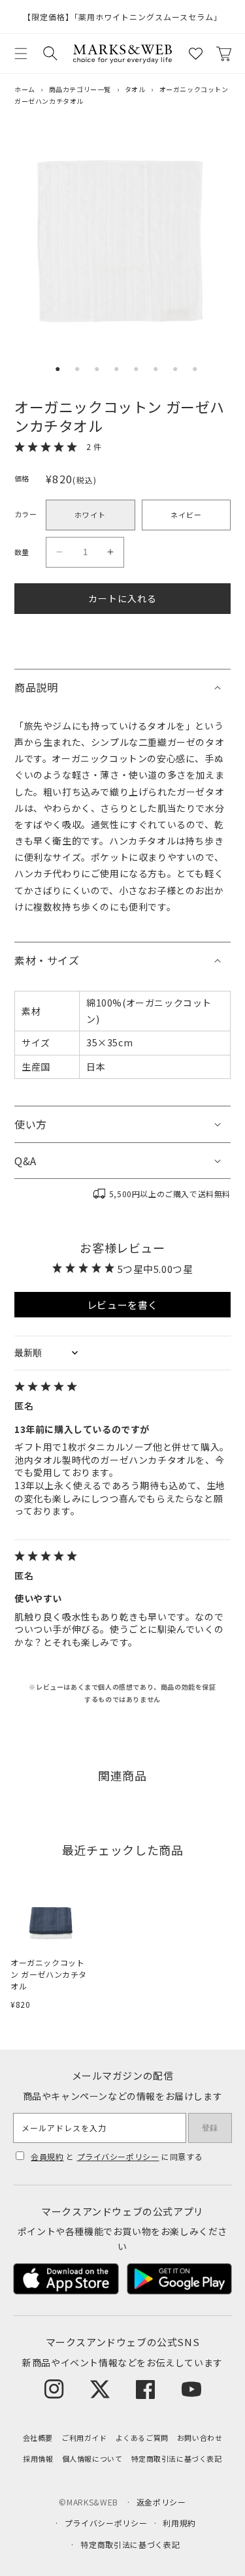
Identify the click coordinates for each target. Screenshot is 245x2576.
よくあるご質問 (142, 2438)
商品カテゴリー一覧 (80, 89)
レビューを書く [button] (122, 1305)
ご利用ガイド (84, 2438)
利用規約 (179, 2523)
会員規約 (47, 2156)
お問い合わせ (200, 2438)
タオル (135, 89)
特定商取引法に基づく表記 (177, 2458)
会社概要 (38, 2438)
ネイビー (186, 515)
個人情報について (92, 2458)
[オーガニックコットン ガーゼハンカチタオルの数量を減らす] (59, 552)
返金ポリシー (161, 2502)
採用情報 (38, 2458)
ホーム (25, 89)
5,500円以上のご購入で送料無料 (170, 1194)
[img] (122, 1388)
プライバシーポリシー (118, 2156)
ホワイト (90, 515)
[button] (21, 54)
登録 (210, 2128)
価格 (22, 478)
